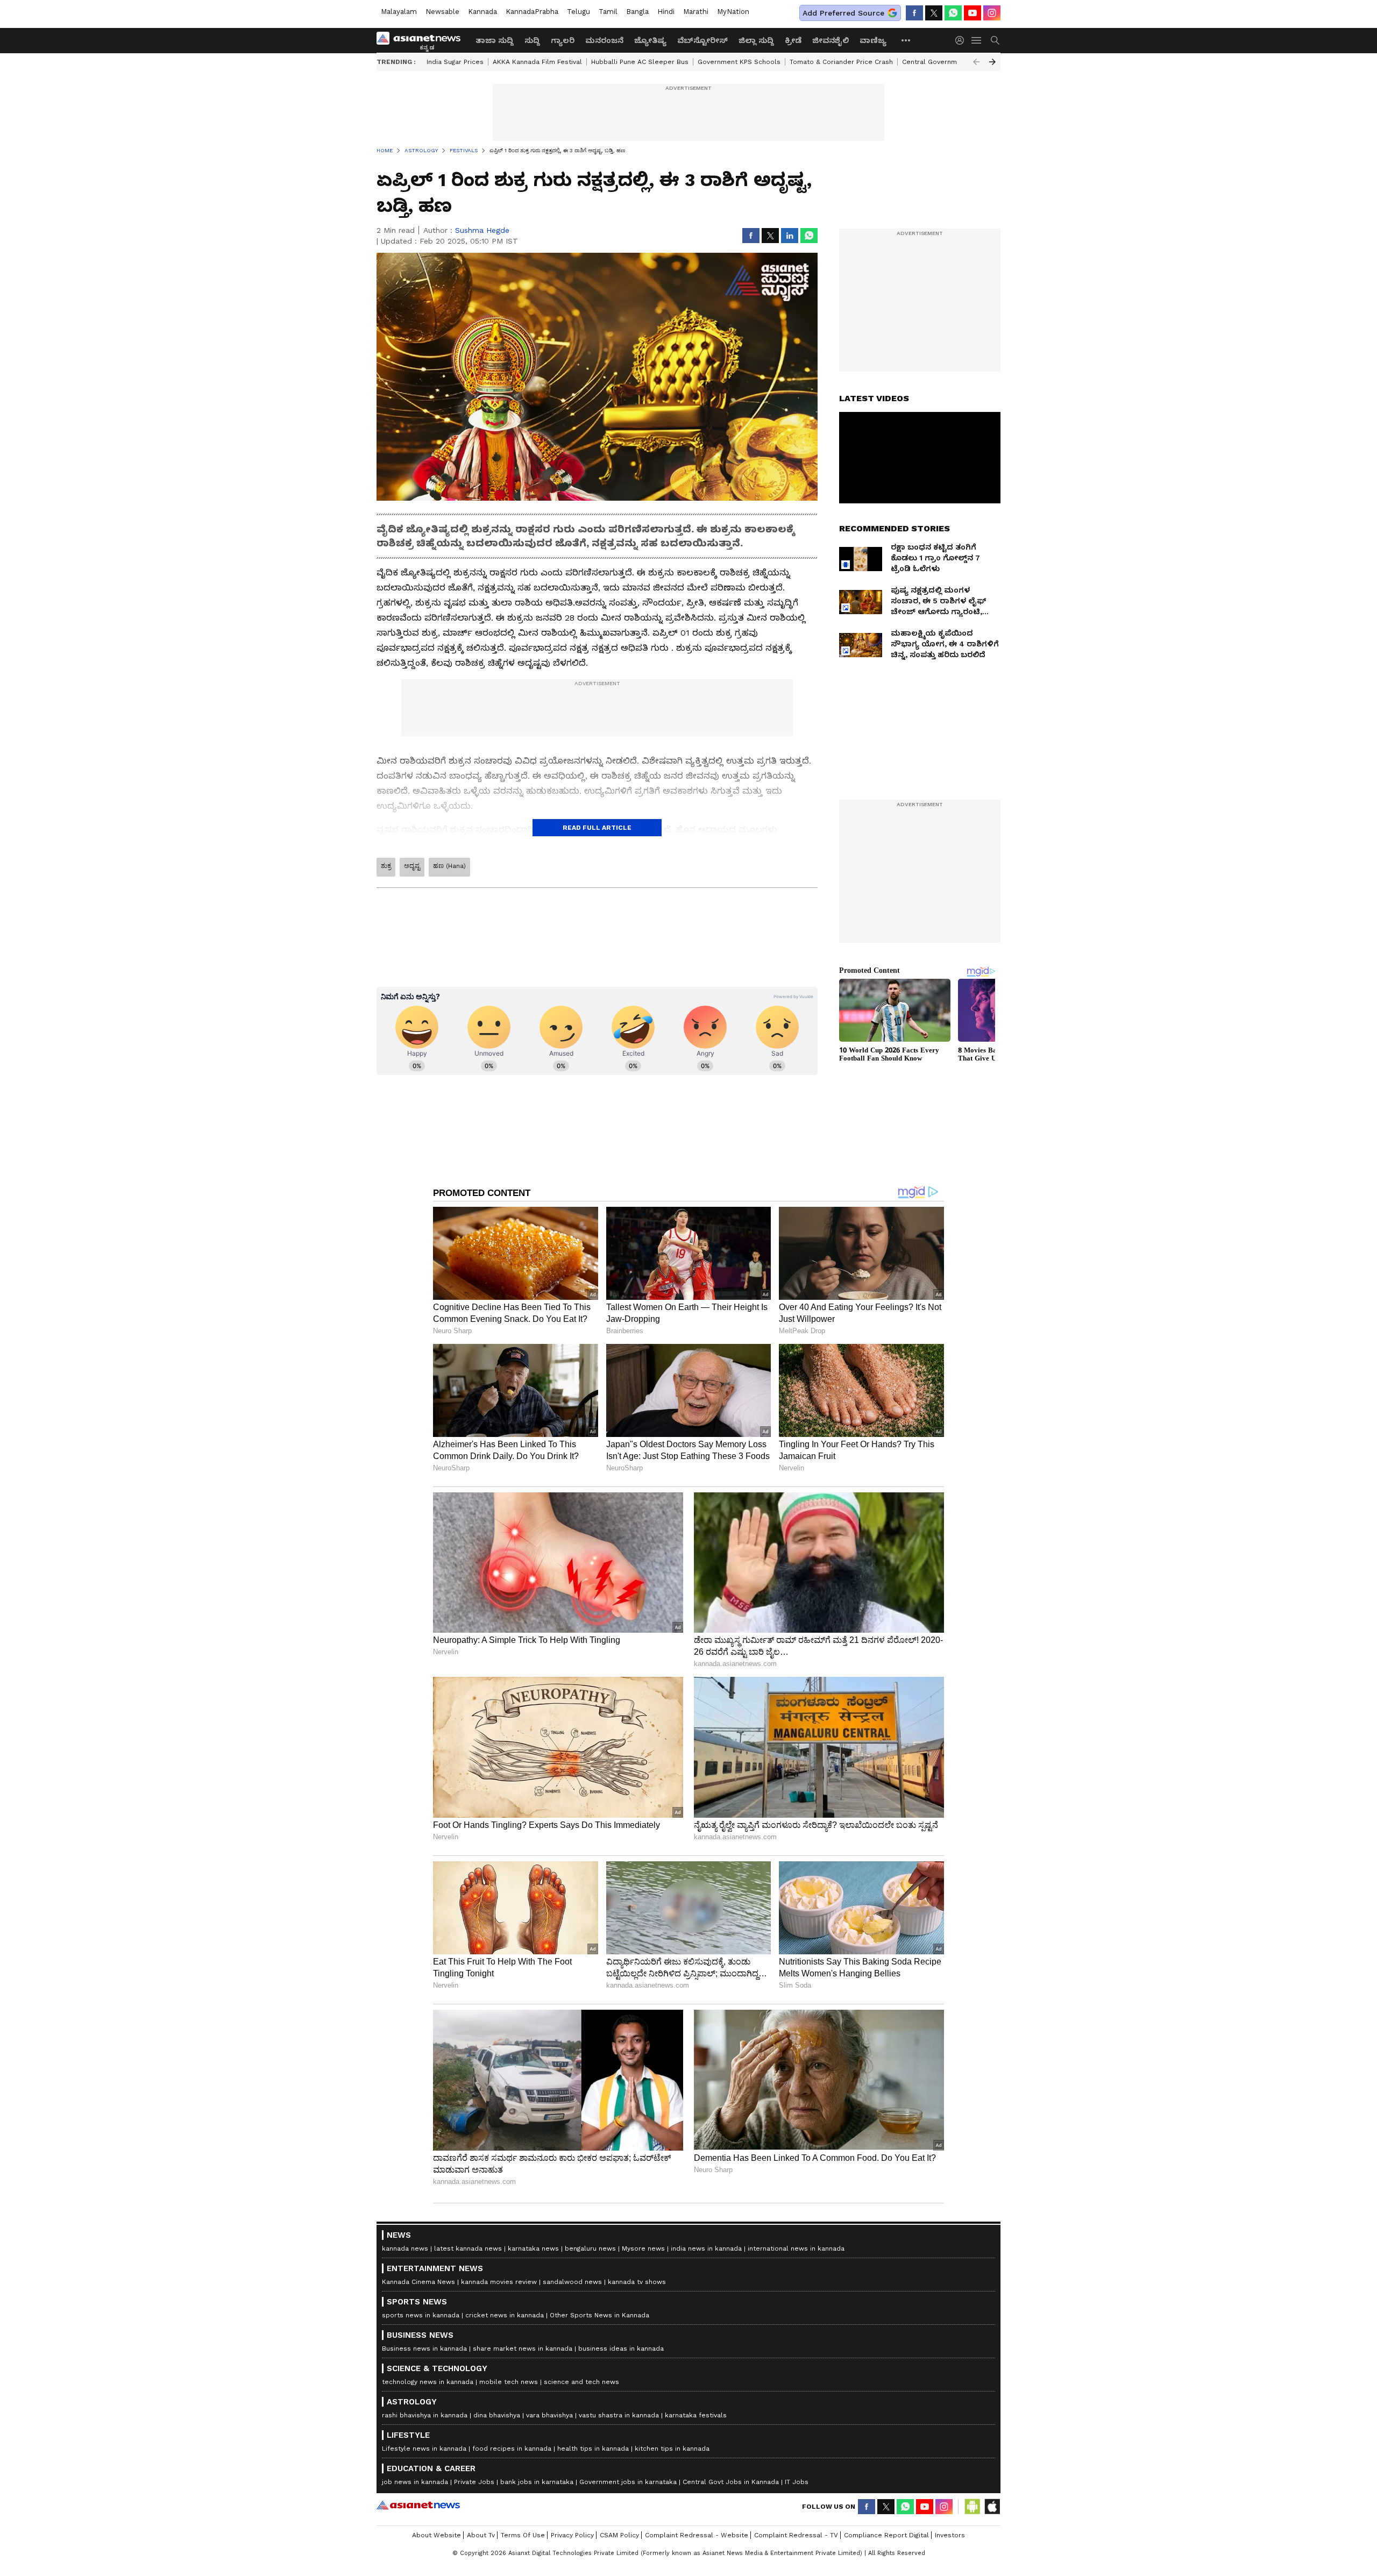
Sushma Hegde (482, 230)
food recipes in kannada (512, 2449)
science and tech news (581, 2382)
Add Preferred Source (843, 13)
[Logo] (422, 40)
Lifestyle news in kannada (424, 2449)
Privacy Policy (572, 2535)
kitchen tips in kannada (672, 2449)
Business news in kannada (424, 2349)
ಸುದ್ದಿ (532, 40)
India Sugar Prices (455, 62)
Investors (950, 2535)
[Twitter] (934, 13)
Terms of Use (523, 2535)
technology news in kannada (428, 2382)
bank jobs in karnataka (537, 2482)
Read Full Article (597, 828)
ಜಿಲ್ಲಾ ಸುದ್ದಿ (756, 40)
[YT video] (973, 13)
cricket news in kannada (505, 2315)
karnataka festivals (696, 2415)
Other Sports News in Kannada (599, 2315)
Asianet (418, 2505)
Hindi (666, 12)
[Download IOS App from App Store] (992, 2507)
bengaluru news (590, 2248)
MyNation (733, 12)
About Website (436, 2535)
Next (992, 62)
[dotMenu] (906, 40)
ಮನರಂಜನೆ (604, 40)
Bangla (637, 12)
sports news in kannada (421, 2315)
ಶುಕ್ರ (386, 866)
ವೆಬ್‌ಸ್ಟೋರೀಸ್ (702, 40)
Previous (976, 62)
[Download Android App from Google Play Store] (973, 2507)
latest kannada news (468, 2248)
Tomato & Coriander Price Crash (841, 62)
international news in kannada (796, 2248)
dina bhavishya (497, 2415)
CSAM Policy (619, 2535)
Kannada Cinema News (418, 2282)
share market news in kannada (523, 2349)
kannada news (405, 2248)
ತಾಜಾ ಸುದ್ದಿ (495, 40)
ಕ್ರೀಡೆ (793, 40)
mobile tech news (509, 2382)
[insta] (992, 13)
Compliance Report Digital (886, 2535)
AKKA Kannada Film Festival (537, 62)
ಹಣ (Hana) (449, 866)
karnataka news (533, 2248)
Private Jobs (474, 2482)
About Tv (481, 2535)
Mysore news (643, 2248)
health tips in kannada (593, 2449)
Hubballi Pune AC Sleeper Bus (640, 62)
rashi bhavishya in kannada (425, 2415)
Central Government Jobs (944, 62)
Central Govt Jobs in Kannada (731, 2482)
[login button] (962, 40)
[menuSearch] (995, 40)
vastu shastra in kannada (619, 2415)
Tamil (608, 12)
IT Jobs (797, 2482)
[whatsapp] (953, 13)
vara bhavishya (549, 2415)
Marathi (696, 12)
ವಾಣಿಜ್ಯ (873, 40)
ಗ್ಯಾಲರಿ (563, 40)
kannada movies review (499, 2282)
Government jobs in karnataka (628, 2482)
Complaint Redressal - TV (796, 2535)
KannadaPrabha (532, 12)
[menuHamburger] (977, 40)
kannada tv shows (637, 2282)
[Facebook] (914, 13)
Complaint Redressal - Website (697, 2535)
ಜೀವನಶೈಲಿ (831, 40)
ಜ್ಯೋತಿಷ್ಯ (650, 40)
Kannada (482, 12)
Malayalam (399, 12)
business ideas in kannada (621, 2349)
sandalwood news (572, 2282)
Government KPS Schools (739, 62)
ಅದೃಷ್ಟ (412, 866)
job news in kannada (415, 2482)
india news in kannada (706, 2248)
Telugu (579, 12)
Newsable (442, 12)
